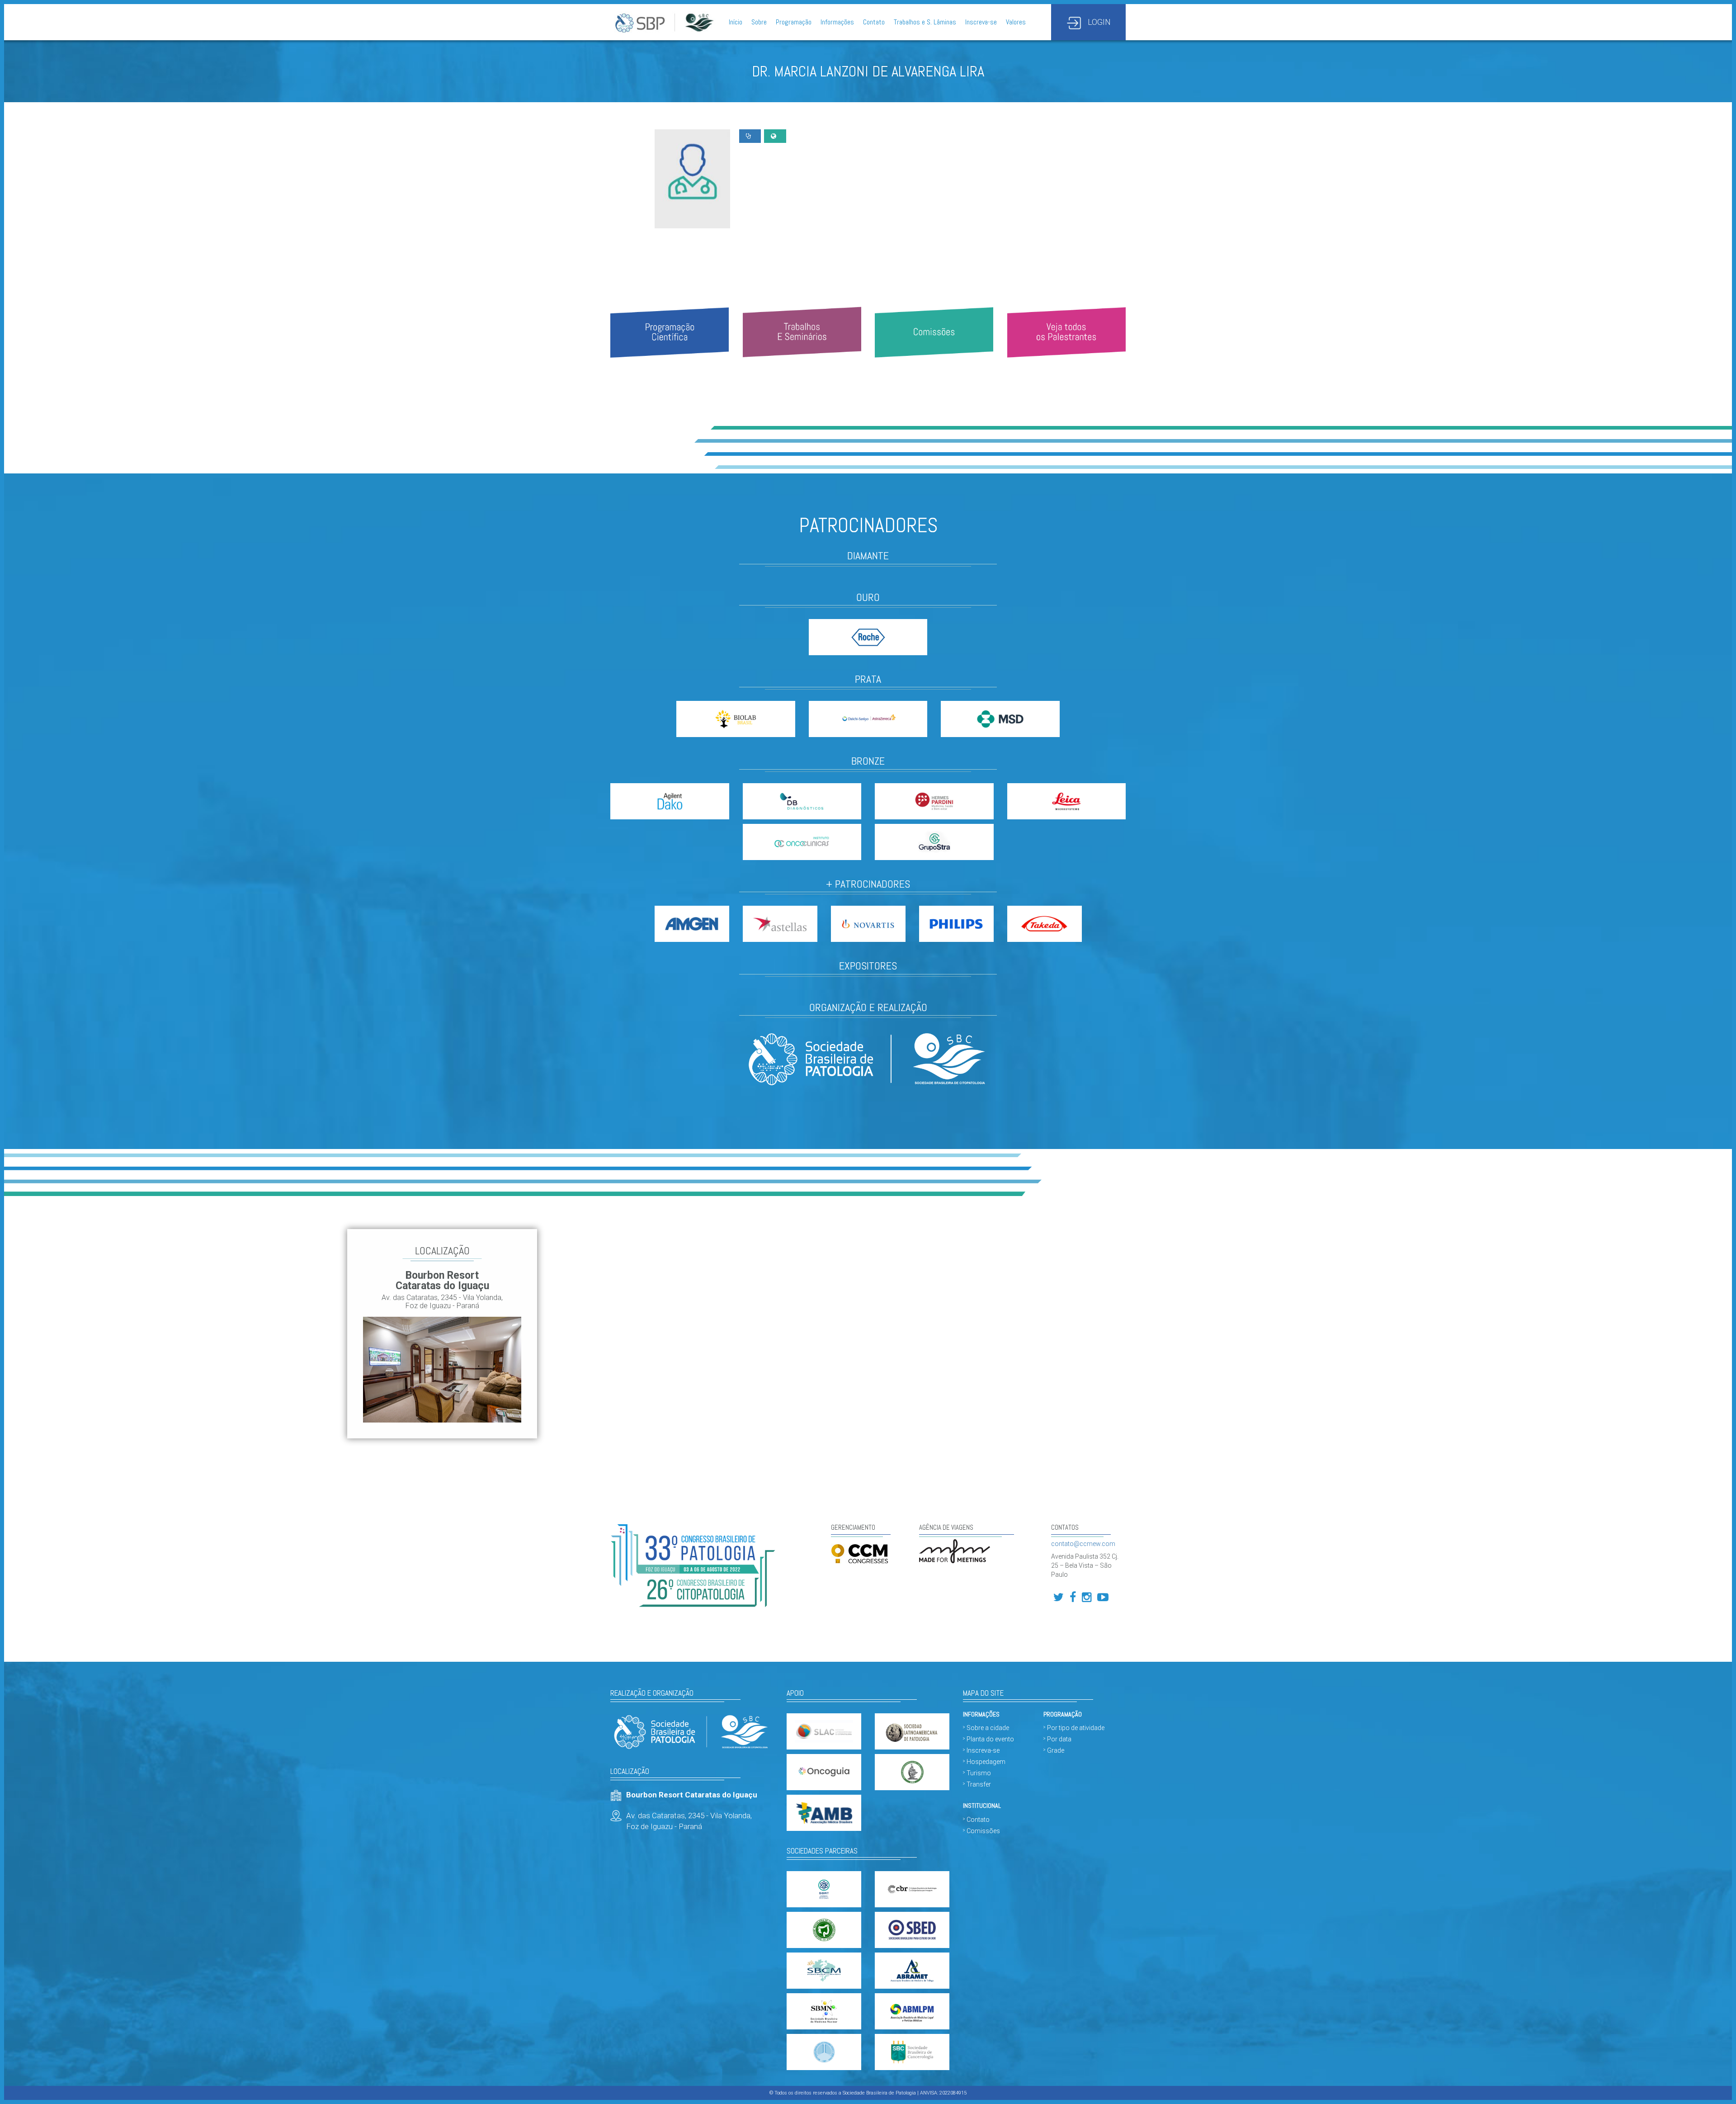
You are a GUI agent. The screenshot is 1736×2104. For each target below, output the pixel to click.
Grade (1056, 1750)
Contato (874, 22)
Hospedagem (986, 1762)
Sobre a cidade (988, 1728)
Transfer (979, 1784)
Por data (1059, 1739)
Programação (794, 22)
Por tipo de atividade (1076, 1728)
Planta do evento (990, 1739)
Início (736, 22)
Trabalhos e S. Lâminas (925, 22)
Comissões (983, 1831)
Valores (1016, 22)
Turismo (979, 1773)
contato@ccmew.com (1083, 1544)
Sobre (759, 22)
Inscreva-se (981, 22)
